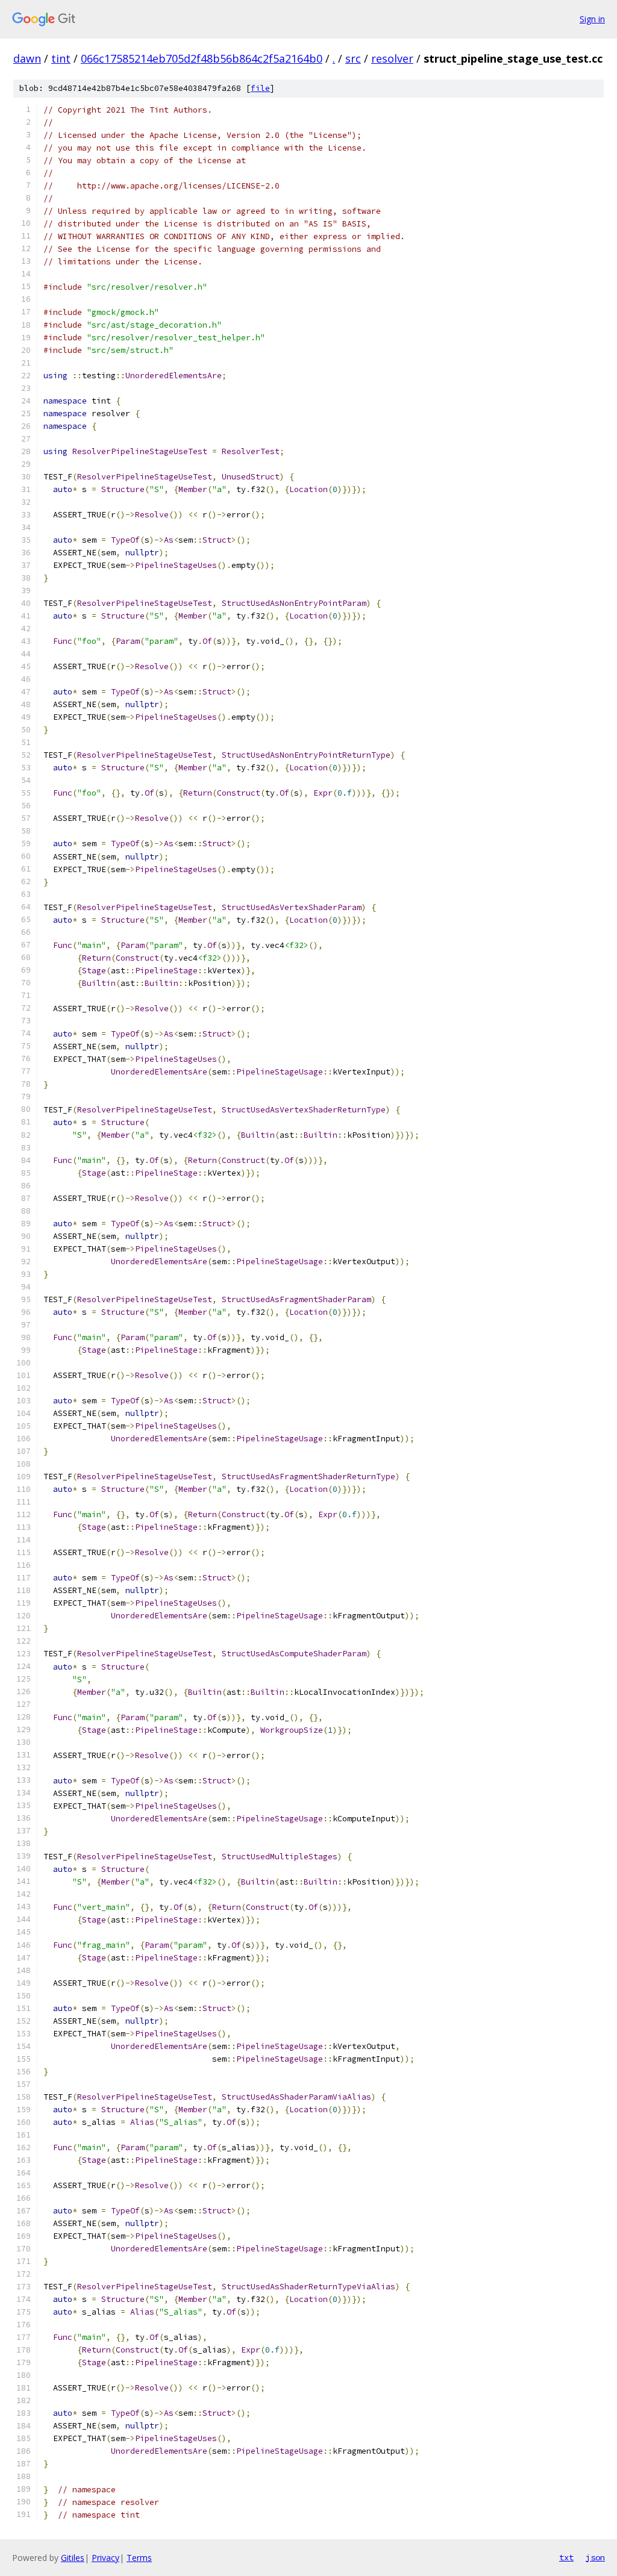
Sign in (592, 19)
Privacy (105, 2558)
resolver (392, 58)
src (353, 58)
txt (566, 2557)
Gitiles (73, 2558)
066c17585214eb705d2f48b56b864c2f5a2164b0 (202, 58)
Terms (139, 2558)
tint (61, 58)
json (595, 2557)
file (260, 88)
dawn (27, 58)
